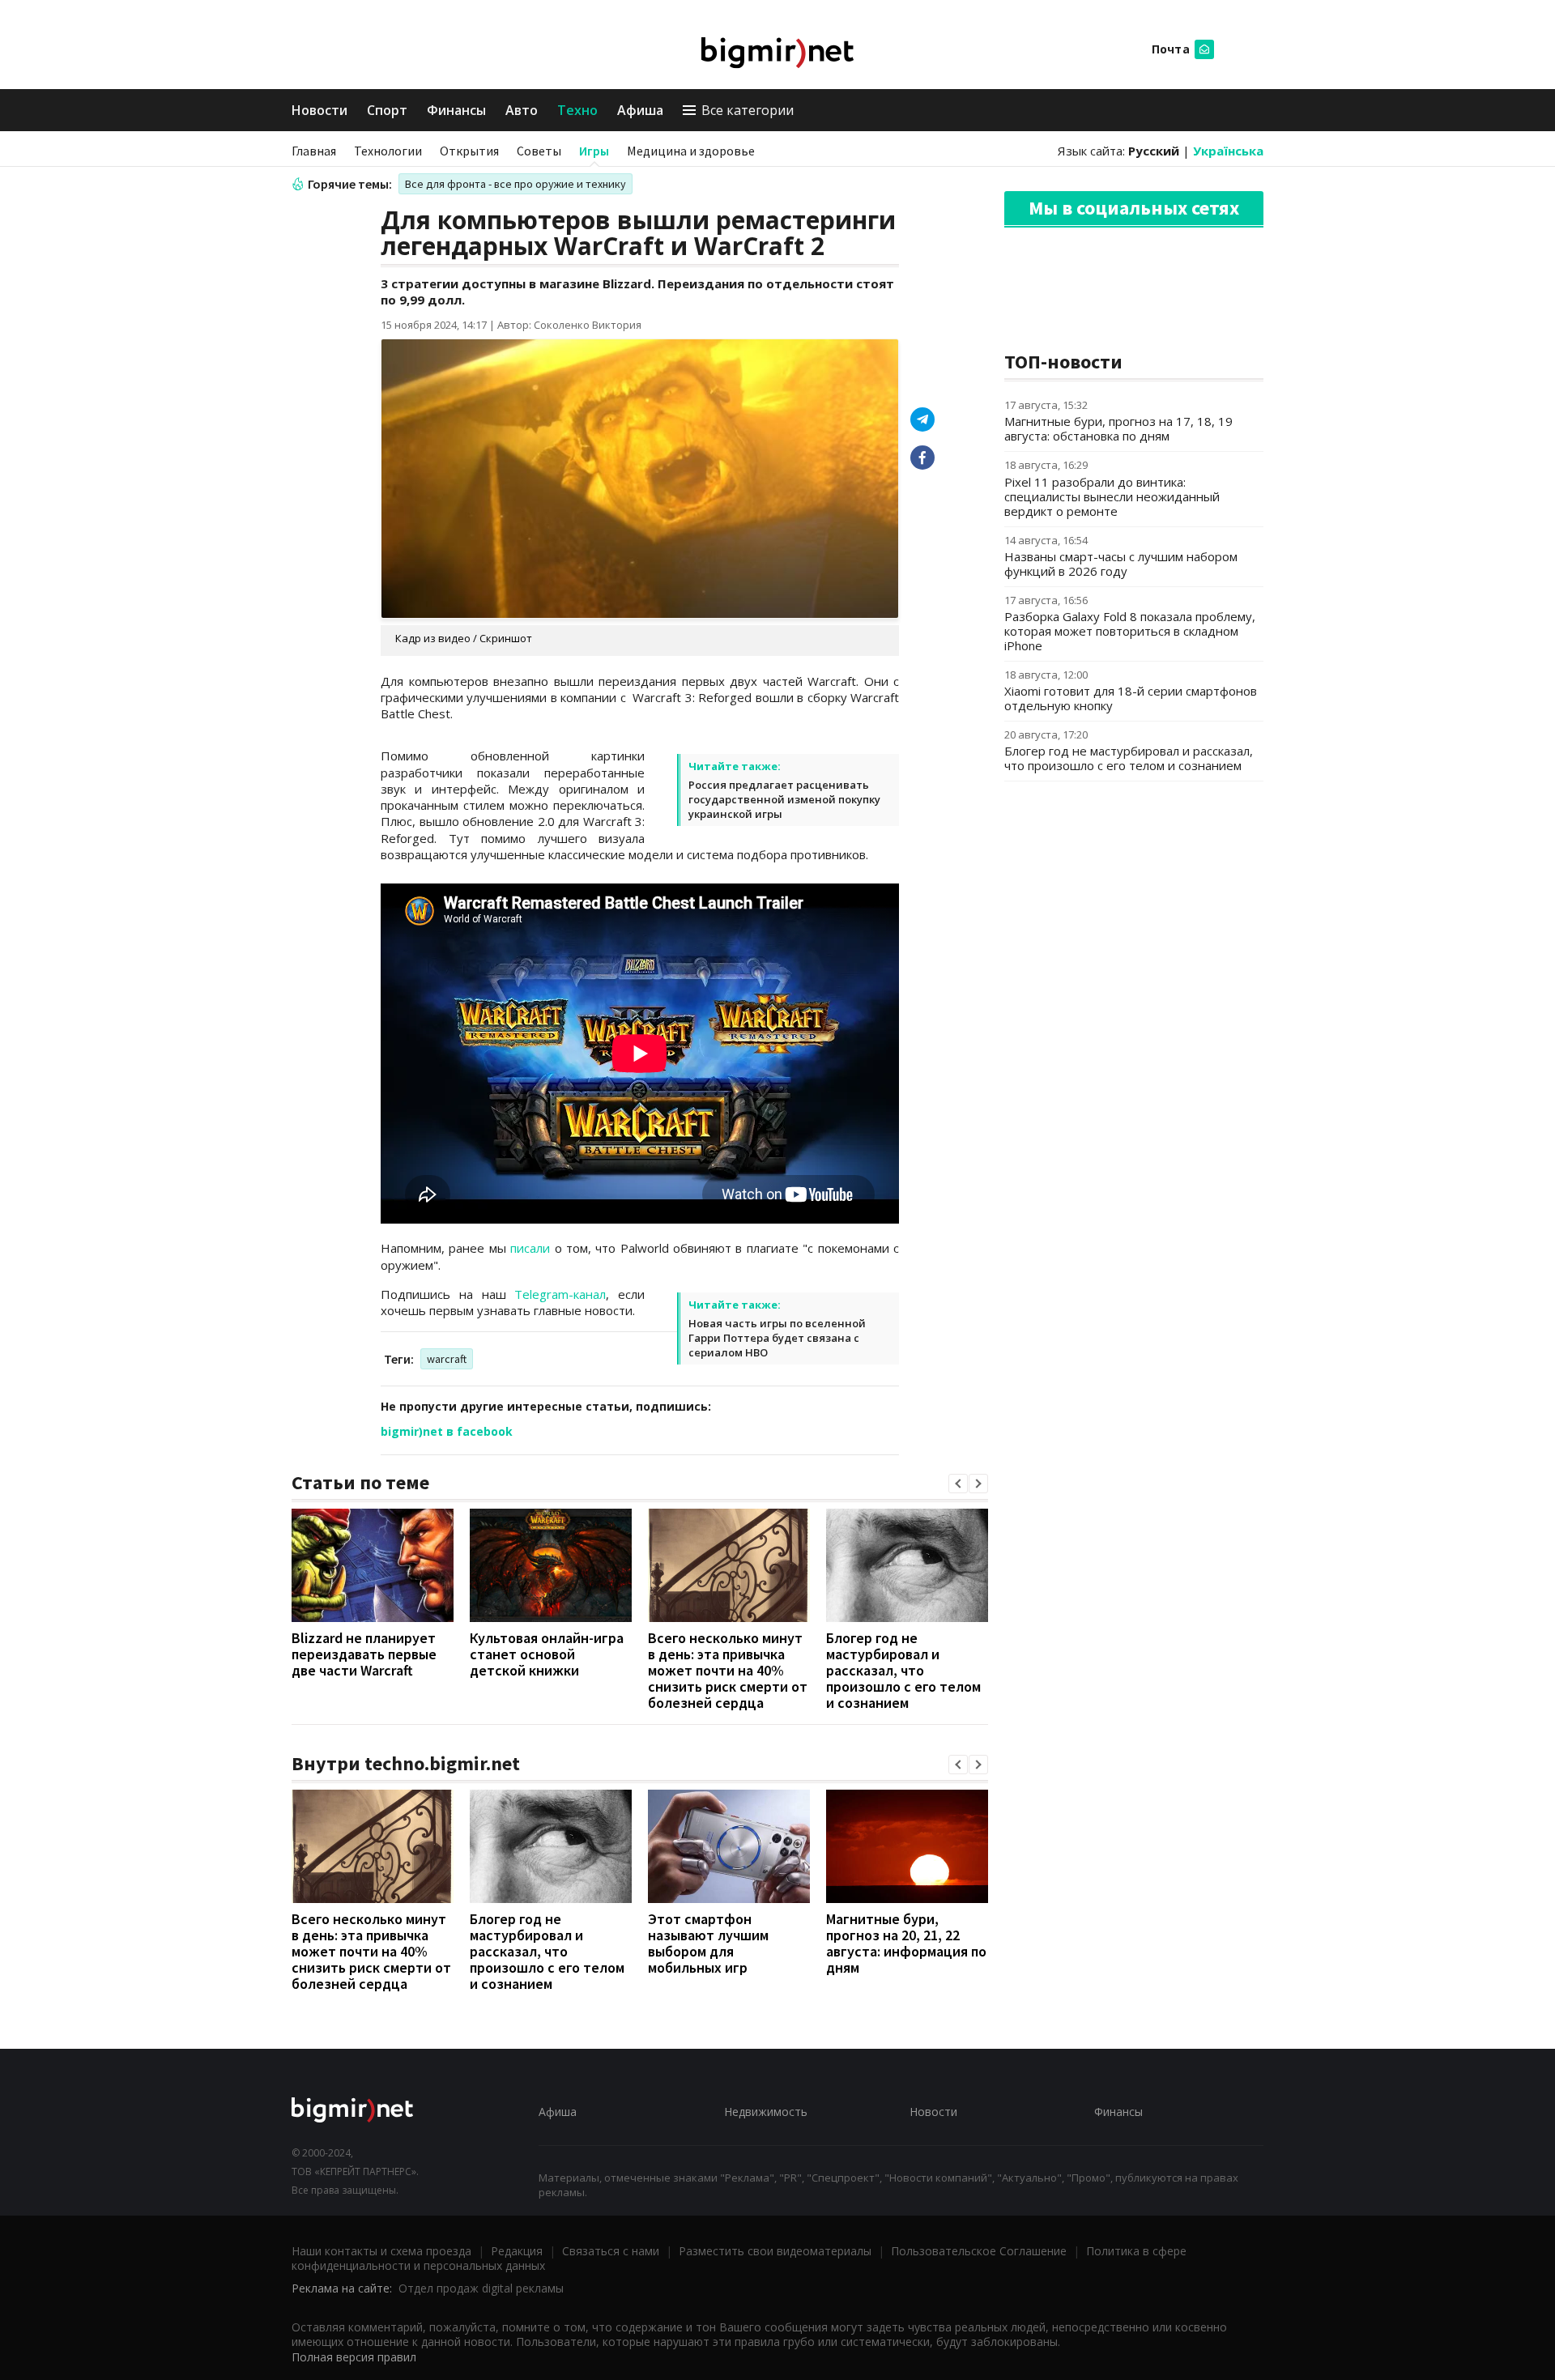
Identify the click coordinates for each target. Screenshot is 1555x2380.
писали (530, 1248)
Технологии (388, 151)
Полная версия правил (354, 2357)
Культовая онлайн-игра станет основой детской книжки (547, 1654)
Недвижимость (766, 2112)
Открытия (469, 151)
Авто (522, 110)
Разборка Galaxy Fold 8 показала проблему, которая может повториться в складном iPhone (1130, 631)
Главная (314, 151)
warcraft (447, 1359)
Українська (1228, 151)
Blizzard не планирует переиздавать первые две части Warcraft (364, 1654)
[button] (958, 1484)
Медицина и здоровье (691, 151)
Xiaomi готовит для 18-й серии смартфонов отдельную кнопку (1131, 698)
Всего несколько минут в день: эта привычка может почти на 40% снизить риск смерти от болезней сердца (728, 1670)
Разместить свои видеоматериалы (775, 2251)
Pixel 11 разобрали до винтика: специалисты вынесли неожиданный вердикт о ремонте (1112, 496)
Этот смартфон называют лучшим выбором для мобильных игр (708, 1943)
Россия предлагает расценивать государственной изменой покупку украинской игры (784, 799)
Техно (577, 110)
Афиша (640, 110)
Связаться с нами (611, 2251)
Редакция (517, 2251)
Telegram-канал (560, 1294)
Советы (539, 151)
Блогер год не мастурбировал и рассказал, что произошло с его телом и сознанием (903, 1670)
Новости (320, 110)
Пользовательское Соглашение (979, 2251)
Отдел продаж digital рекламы (481, 2288)
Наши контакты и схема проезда (381, 2251)
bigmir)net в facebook (447, 1431)
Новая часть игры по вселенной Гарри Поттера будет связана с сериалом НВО (777, 1338)
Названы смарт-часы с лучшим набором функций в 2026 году (1121, 564)
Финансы (456, 110)
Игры (594, 151)
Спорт (387, 110)
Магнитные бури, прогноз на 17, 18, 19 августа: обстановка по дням (1118, 428)
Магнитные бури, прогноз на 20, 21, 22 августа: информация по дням (906, 1943)
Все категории (748, 110)
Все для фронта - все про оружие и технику (515, 184)
